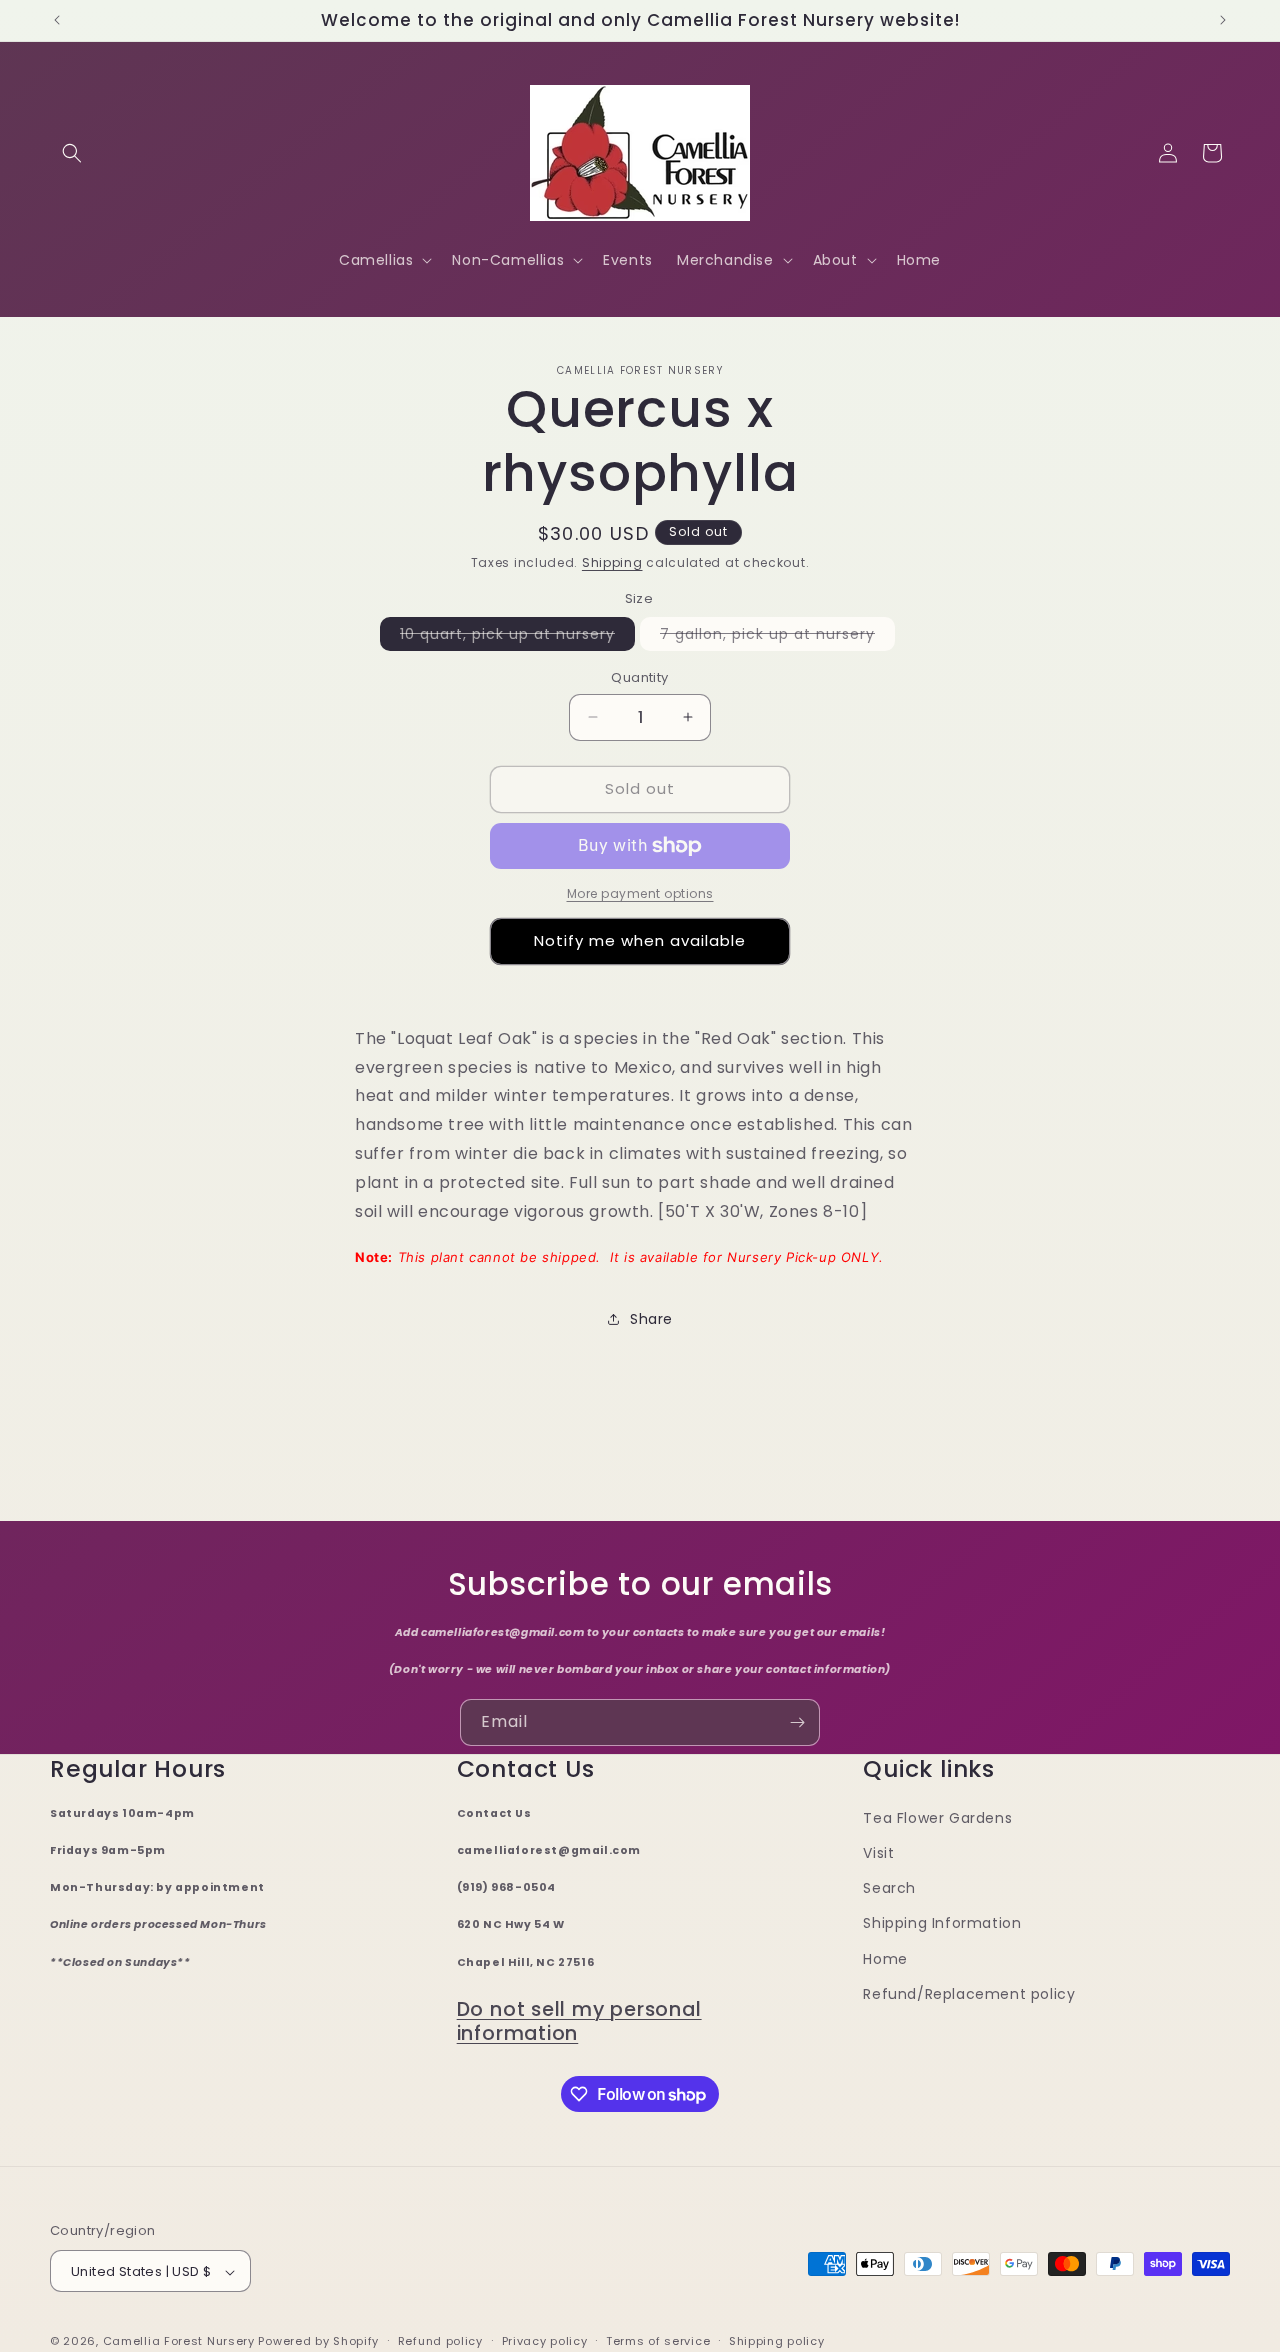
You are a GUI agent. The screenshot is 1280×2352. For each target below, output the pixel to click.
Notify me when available (640, 940)
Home (885, 1959)
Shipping (612, 562)
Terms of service (658, 2341)
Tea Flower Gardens (937, 1818)
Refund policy (440, 2341)
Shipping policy (777, 2341)
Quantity (639, 677)
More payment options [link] (640, 893)
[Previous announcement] (57, 20)
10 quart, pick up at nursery (517, 637)
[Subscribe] (797, 1722)
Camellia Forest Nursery (179, 2342)
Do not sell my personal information (579, 2021)
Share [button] (651, 1319)
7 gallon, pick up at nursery (777, 637)
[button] (72, 153)
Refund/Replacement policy (969, 1994)
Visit (878, 1853)
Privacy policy (545, 2341)
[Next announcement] (1223, 20)
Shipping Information (942, 1924)
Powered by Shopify (318, 2342)
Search (889, 1889)
